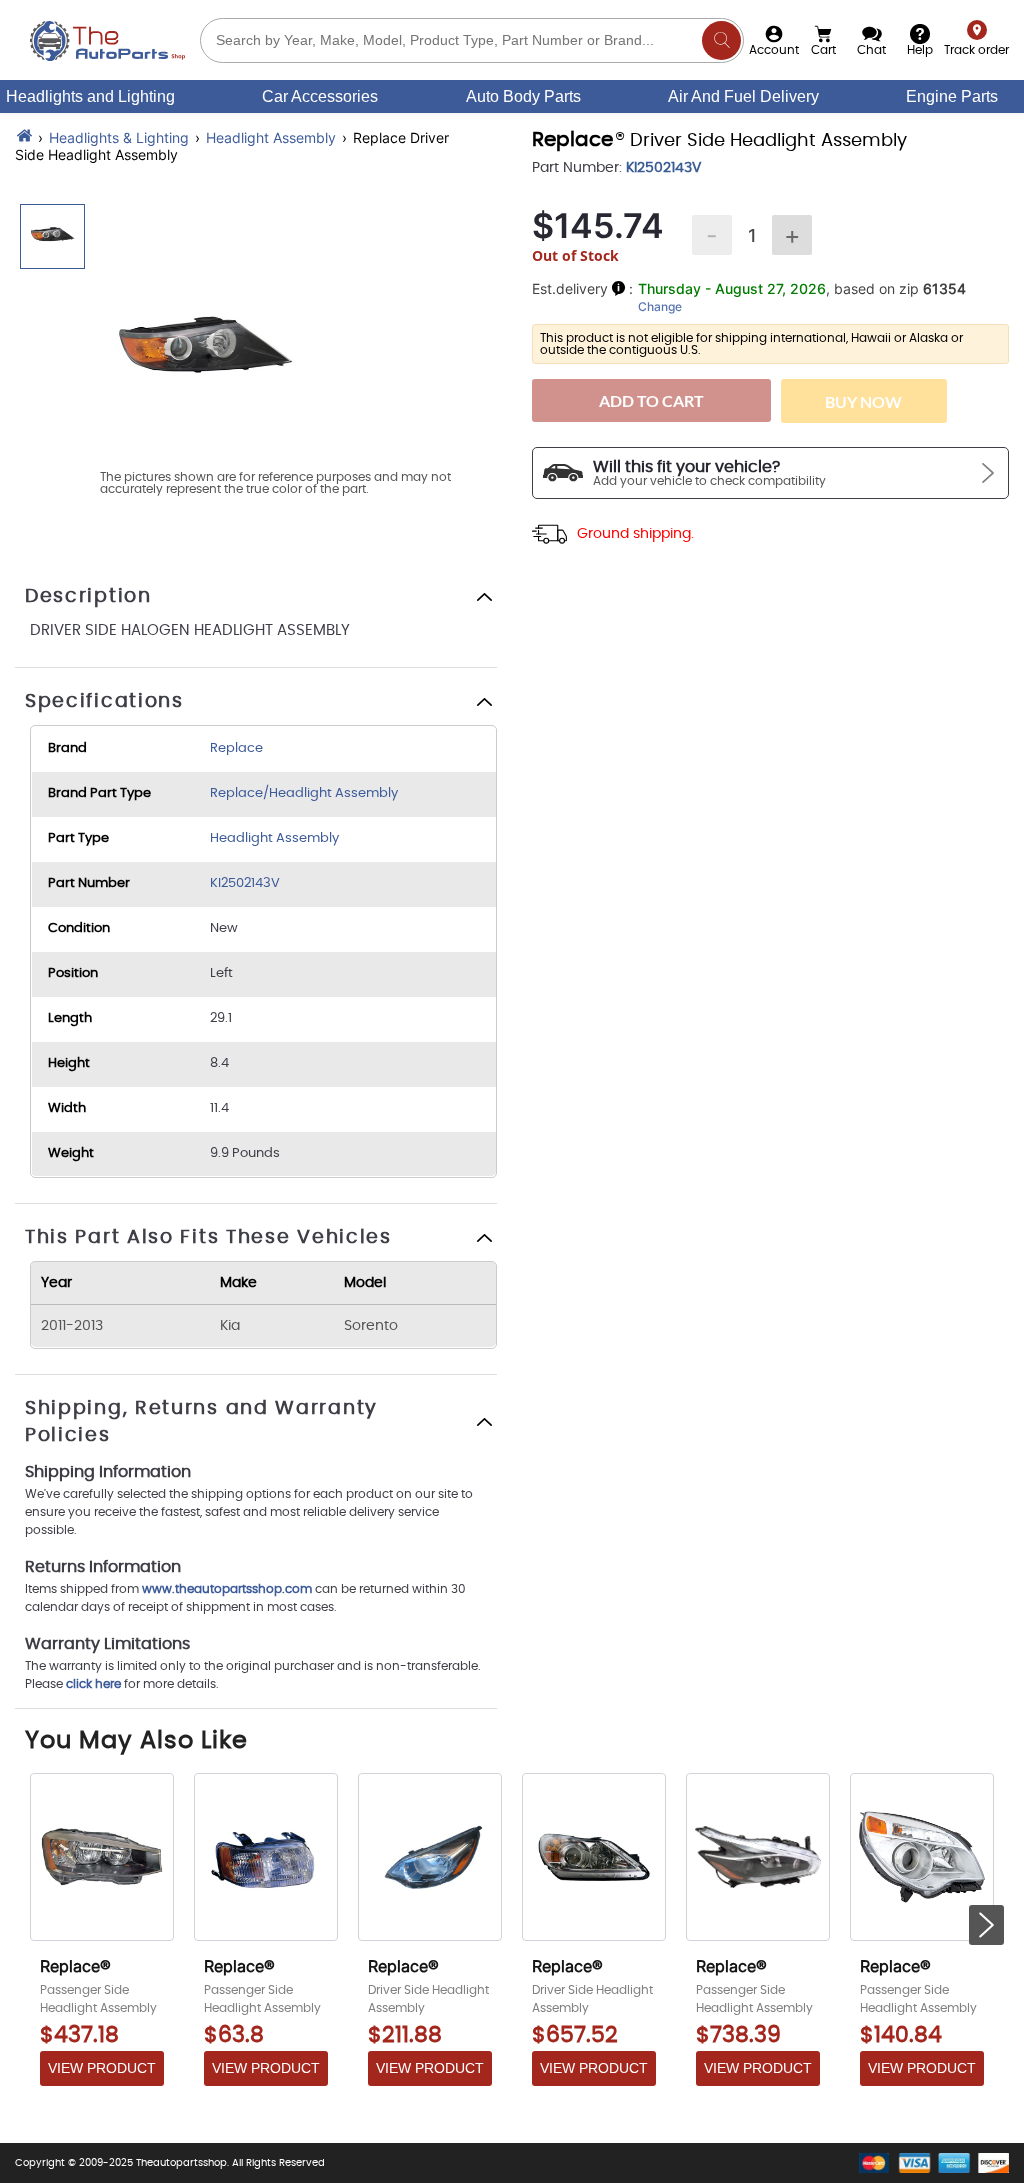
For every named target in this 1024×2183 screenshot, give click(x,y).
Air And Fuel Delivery (743, 96)
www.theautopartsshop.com (228, 1589)
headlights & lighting (119, 137)
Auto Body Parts (523, 96)
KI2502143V (245, 883)
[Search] (721, 40)
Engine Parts (952, 96)
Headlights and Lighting (90, 96)
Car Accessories (320, 96)
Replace (236, 748)
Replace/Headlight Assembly (304, 793)
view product (102, 2068)
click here (93, 1684)
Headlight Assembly (271, 137)
